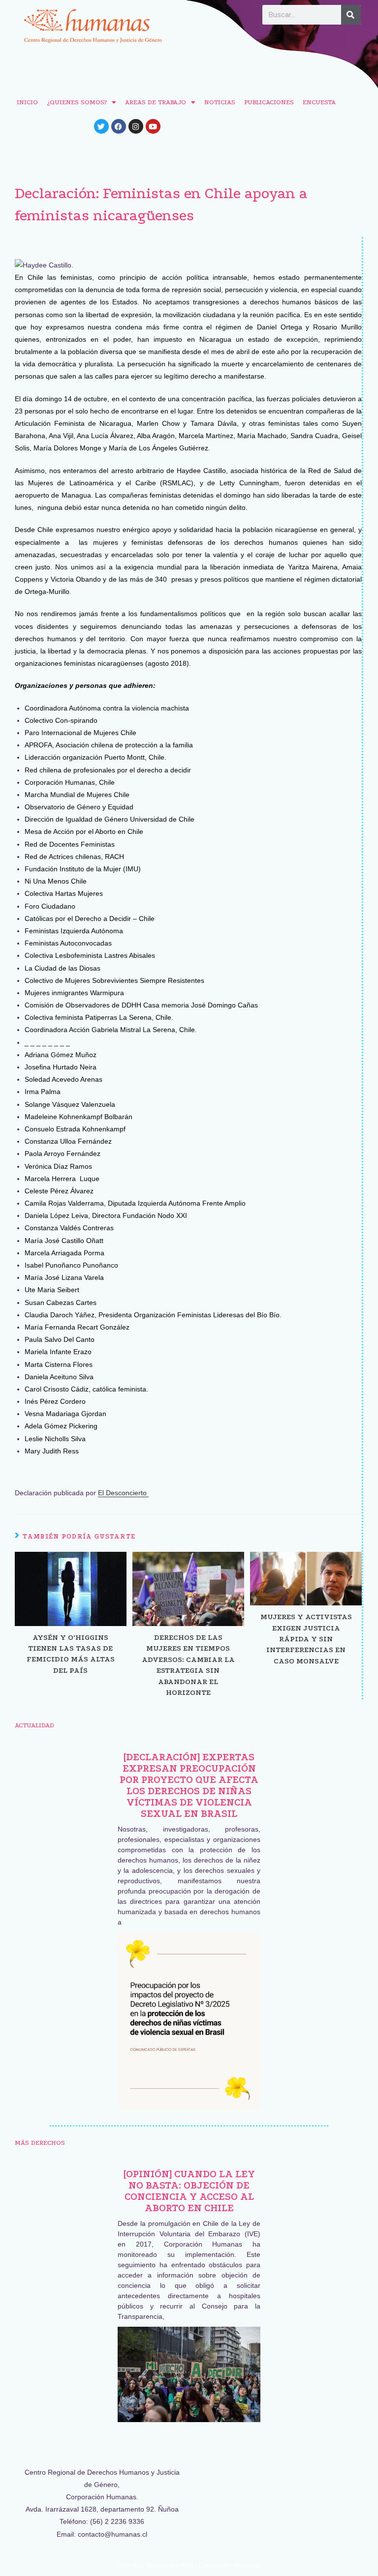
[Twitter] (101, 126)
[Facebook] (119, 126)
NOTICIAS (220, 102)
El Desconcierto (123, 1493)
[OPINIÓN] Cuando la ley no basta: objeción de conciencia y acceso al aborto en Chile (189, 2191)
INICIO (27, 102)
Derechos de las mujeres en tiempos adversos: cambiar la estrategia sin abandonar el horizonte (188, 1665)
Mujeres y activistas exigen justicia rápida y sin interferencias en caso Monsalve (306, 1639)
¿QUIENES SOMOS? (77, 102)
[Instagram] (136, 126)
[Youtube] (153, 126)
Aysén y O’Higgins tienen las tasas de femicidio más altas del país (71, 1654)
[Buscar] (351, 15)
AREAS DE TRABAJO (156, 102)
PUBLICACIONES (269, 102)
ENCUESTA (319, 102)
